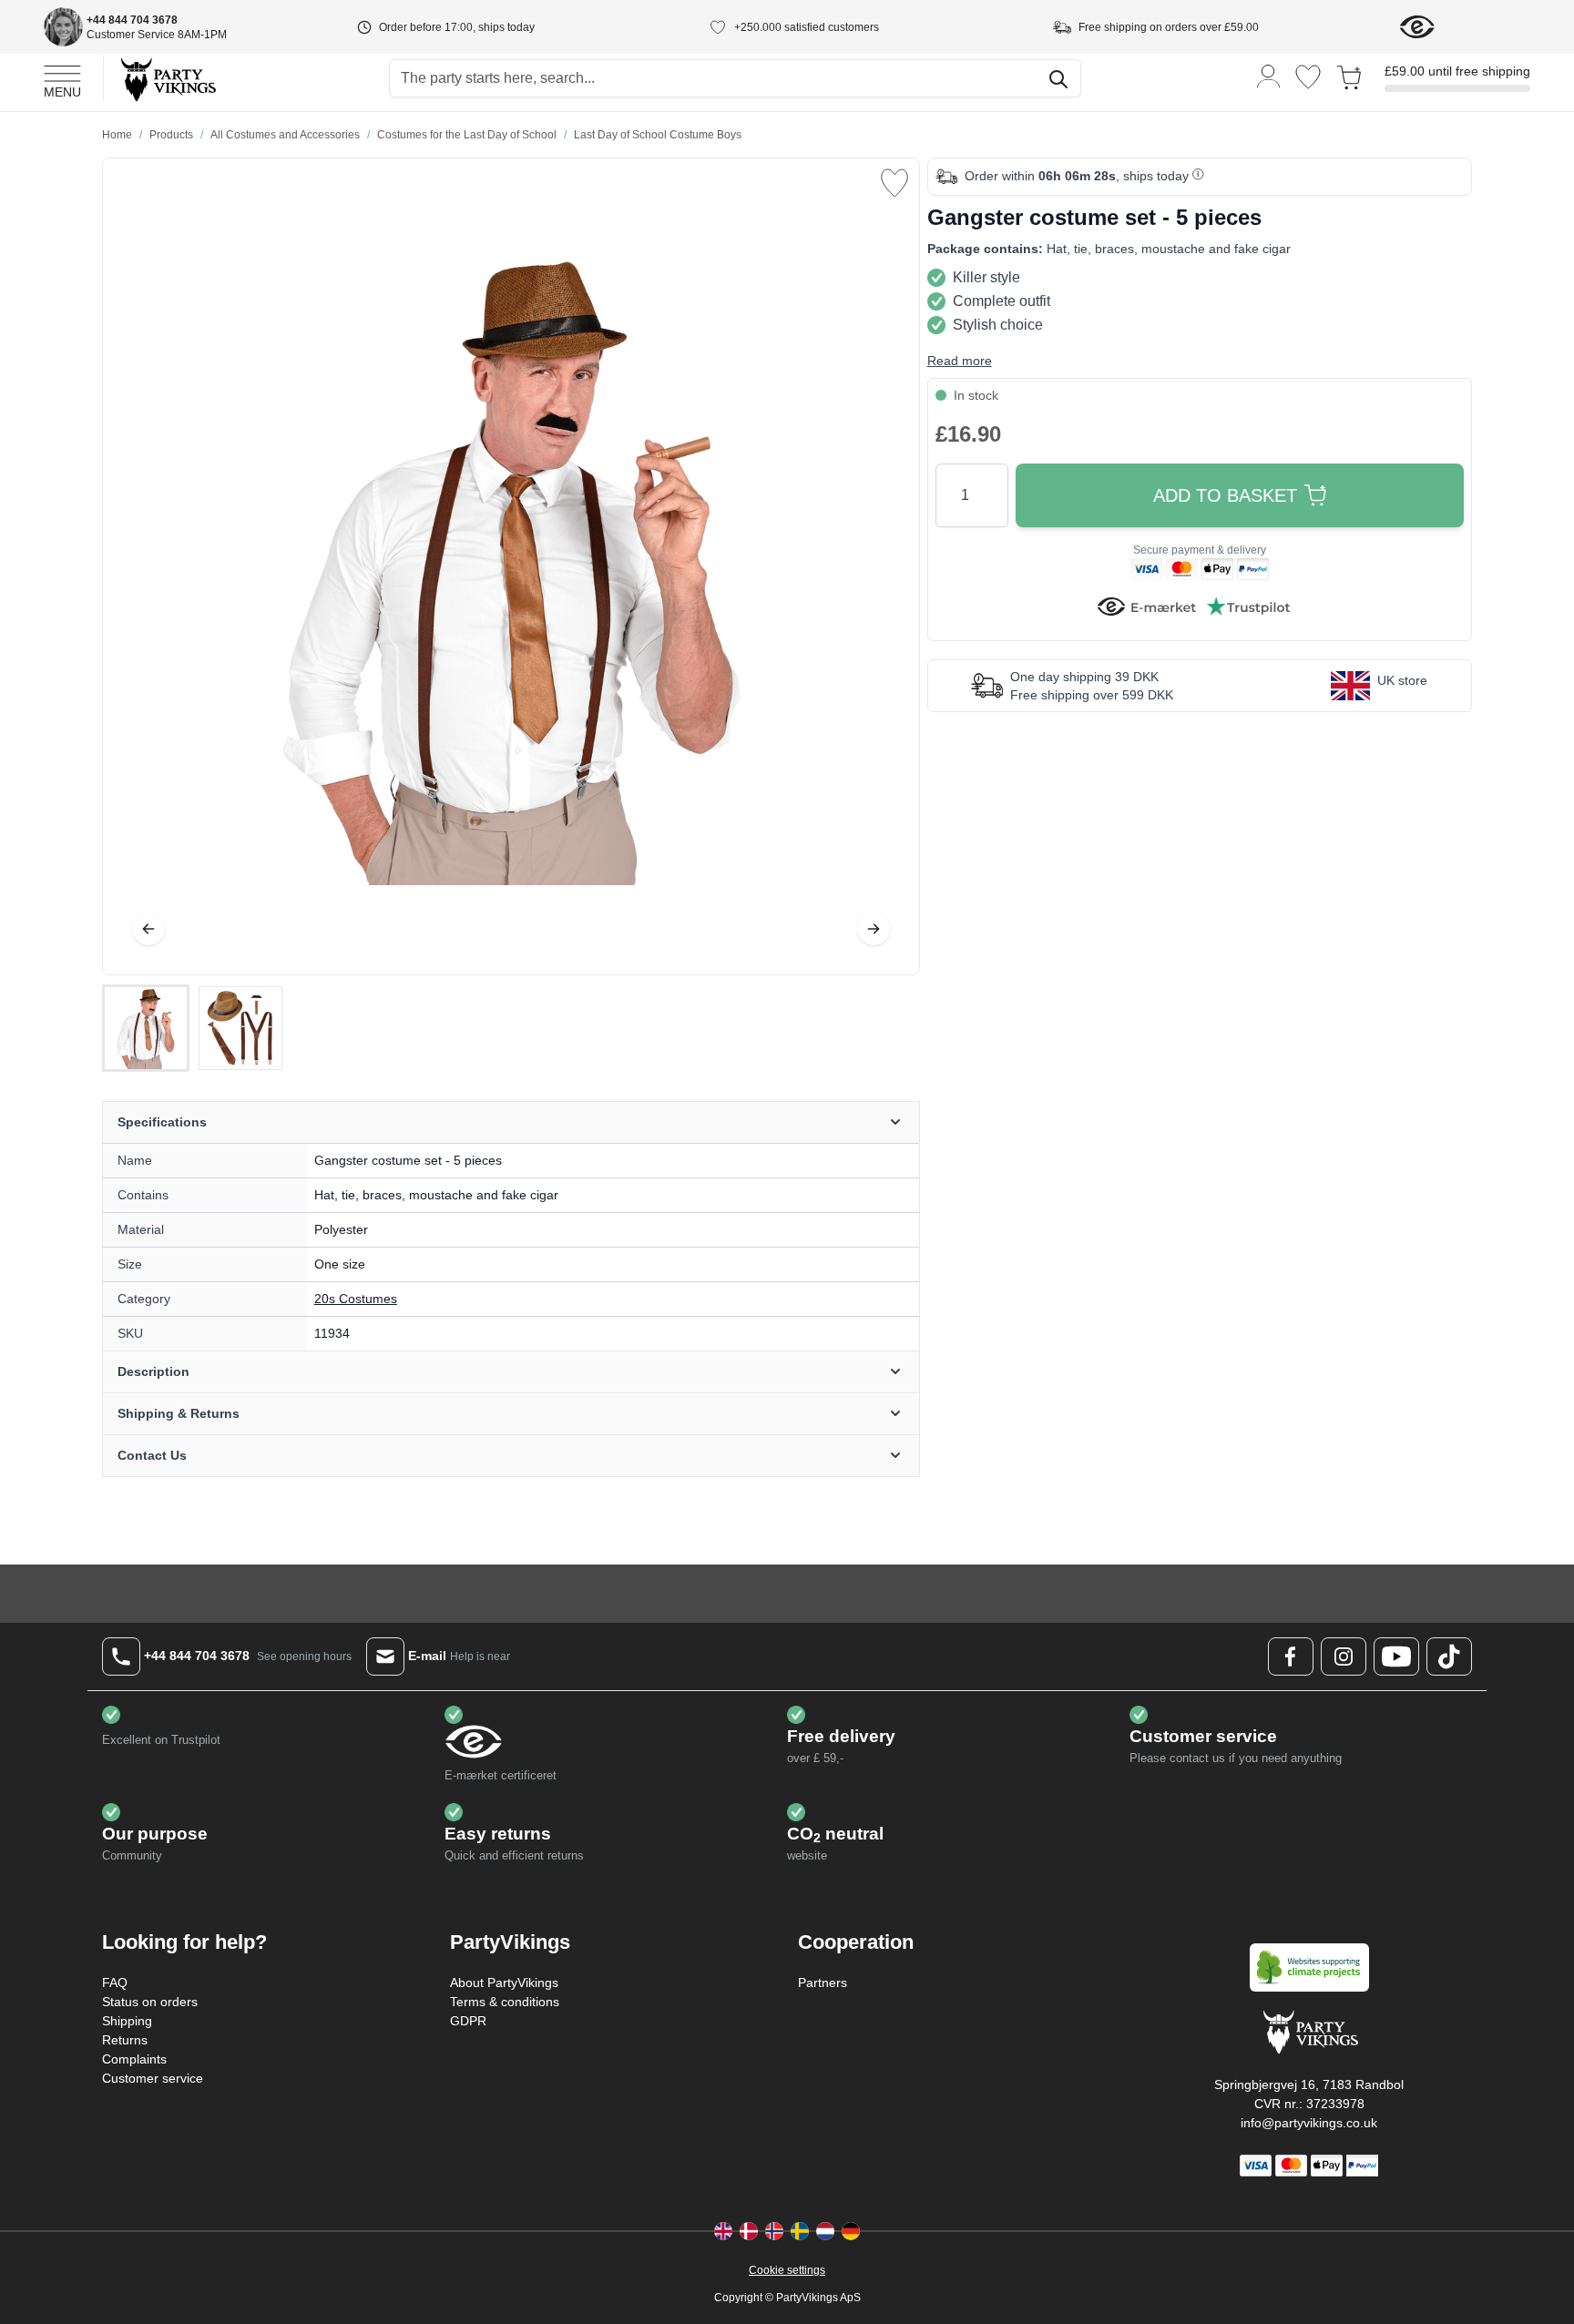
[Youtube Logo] (1396, 1656)
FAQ (115, 1983)
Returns (125, 2040)
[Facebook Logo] (1291, 1656)
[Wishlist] (1308, 77)
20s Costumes (356, 1299)
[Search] (1058, 79)
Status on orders (150, 2002)
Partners (823, 1983)
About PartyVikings (504, 1983)
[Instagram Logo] (1344, 1656)
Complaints (134, 2059)
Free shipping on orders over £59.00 (1169, 27)
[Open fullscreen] (511, 566)
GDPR (468, 2021)
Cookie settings (787, 2270)
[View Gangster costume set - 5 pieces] (146, 1028)
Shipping (127, 2021)
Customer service (153, 2078)
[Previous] (148, 929)
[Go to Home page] (167, 79)
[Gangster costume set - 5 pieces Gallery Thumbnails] (193, 1028)
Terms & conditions (505, 2002)
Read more (960, 361)
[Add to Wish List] (894, 183)
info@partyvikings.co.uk (1309, 2123)
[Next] (874, 929)
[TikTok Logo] (1449, 1656)
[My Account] (1269, 75)
